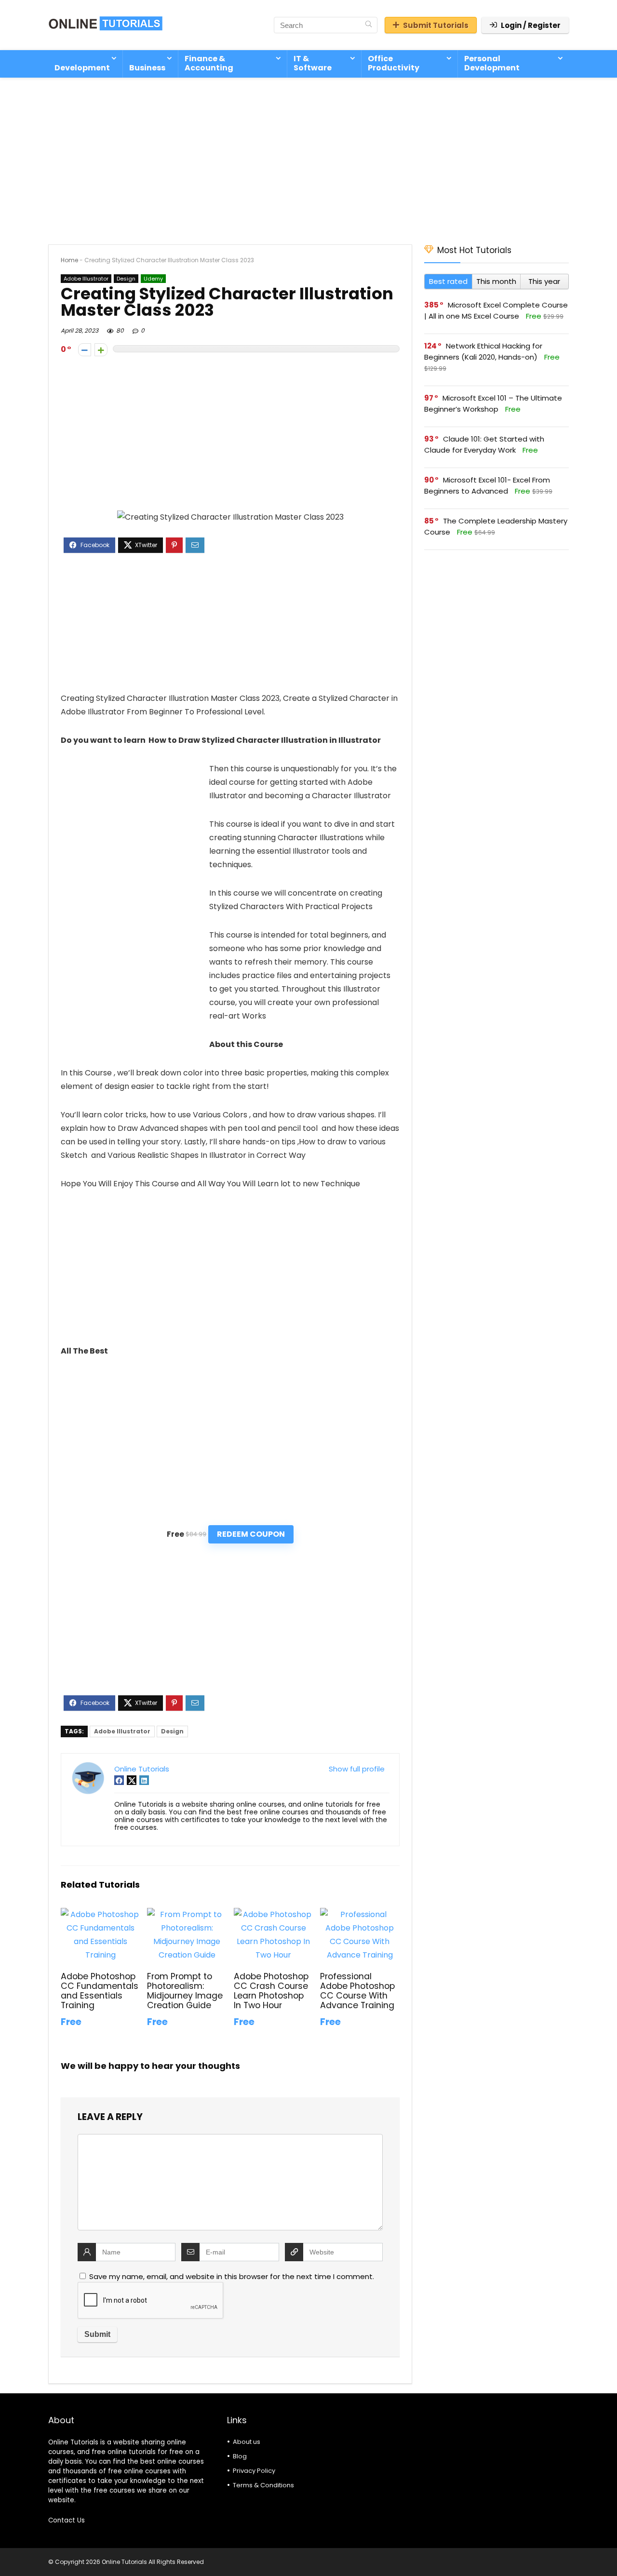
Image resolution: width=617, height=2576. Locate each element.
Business (147, 68)
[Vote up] (101, 350)
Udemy (153, 279)
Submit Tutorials (436, 25)
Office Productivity (394, 63)
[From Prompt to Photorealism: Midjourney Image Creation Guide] (187, 1914)
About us (247, 2442)
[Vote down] (85, 350)
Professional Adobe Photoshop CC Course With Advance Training (357, 1991)
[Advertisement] (308, 156)
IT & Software (313, 63)
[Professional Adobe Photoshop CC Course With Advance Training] (360, 1914)
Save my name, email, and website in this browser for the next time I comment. (232, 2276)
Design (126, 279)
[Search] (369, 25)
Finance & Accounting (209, 63)
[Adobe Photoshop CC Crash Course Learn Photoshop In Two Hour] (274, 1914)
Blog (240, 2456)
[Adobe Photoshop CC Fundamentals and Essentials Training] (101, 1914)
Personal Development (492, 63)
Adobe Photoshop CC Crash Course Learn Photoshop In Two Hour (271, 1991)
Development (82, 68)
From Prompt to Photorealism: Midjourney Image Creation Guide (185, 1991)
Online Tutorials (142, 1769)
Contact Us (67, 2520)
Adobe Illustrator (86, 279)
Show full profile (357, 1769)
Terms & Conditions (263, 2485)
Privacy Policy (254, 2471)
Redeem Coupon (251, 1534)
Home (69, 260)
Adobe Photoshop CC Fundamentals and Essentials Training (100, 1991)
